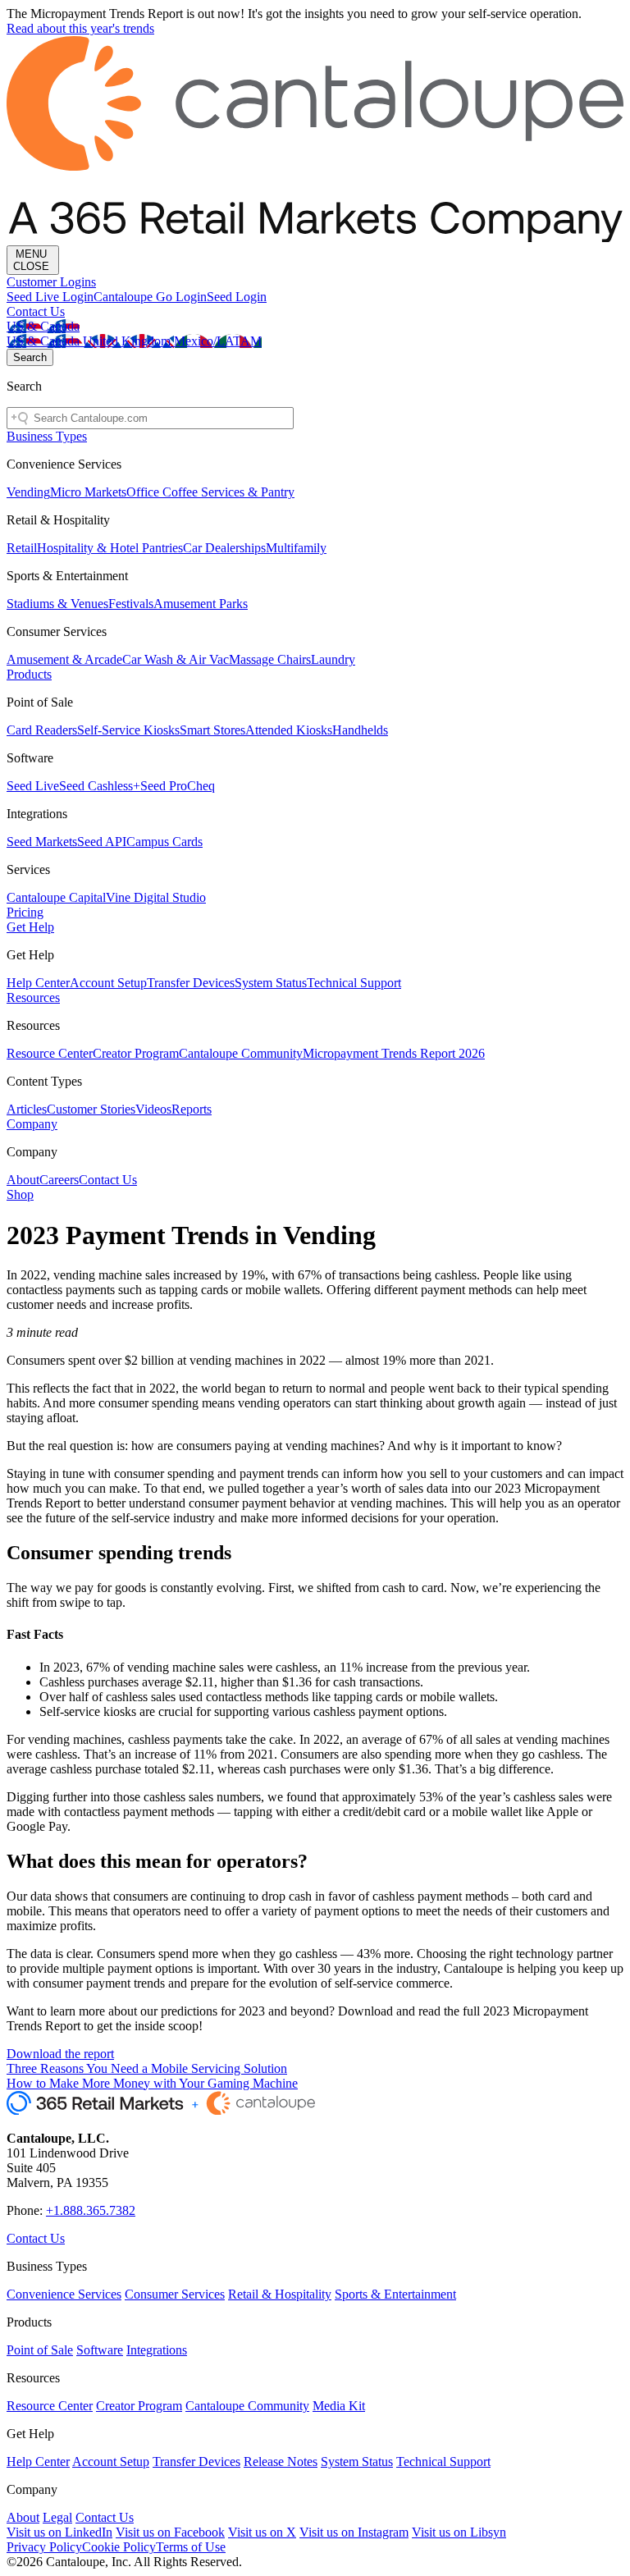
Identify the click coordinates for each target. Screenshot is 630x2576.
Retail (22, 548)
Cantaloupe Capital (56, 897)
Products (29, 674)
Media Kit (339, 2406)
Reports (192, 1109)
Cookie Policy (119, 2547)
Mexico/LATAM (218, 341)
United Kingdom (128, 341)
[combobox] (150, 418)
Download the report (60, 2054)
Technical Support (354, 983)
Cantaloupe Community (241, 1053)
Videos (153, 1109)
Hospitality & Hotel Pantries (110, 548)
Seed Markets (42, 842)
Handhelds (360, 730)
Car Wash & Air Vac (176, 659)
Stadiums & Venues (57, 604)
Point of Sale (40, 2350)
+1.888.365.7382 (91, 2210)
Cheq (201, 786)
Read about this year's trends (80, 28)
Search (30, 357)
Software (100, 2350)
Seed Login (237, 297)
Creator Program (136, 1053)
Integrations (157, 2350)
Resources (33, 997)
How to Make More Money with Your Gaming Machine (152, 2083)
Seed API (102, 842)
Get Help (30, 927)
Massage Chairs (270, 659)
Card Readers (42, 730)
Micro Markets (88, 492)
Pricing (25, 912)
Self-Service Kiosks (128, 730)
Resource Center (50, 1053)
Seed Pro (164, 786)
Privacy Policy (44, 2547)
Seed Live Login (50, 297)
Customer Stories (91, 1109)
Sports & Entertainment (395, 2294)
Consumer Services (175, 2294)
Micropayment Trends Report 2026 (394, 1053)
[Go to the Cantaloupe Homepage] (315, 238)
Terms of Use (191, 2547)
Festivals (131, 604)
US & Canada (43, 326)
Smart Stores (212, 730)
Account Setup (108, 983)
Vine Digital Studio (156, 897)
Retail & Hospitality (280, 2294)
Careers (59, 1180)
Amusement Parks (201, 604)
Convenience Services (64, 2294)
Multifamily (296, 548)
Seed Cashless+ (100, 786)
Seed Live (33, 786)
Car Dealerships (224, 548)
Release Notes (281, 2462)
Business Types (47, 436)
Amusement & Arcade (64, 659)
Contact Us (36, 311)
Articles (27, 1109)
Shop (20, 1194)
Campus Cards (164, 842)
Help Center (38, 983)
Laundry (333, 659)
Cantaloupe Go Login (150, 297)
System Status (271, 983)
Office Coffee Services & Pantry (210, 492)
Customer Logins (51, 282)
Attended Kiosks (289, 730)
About (23, 1180)
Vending (28, 492)
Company (32, 1124)
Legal (57, 2517)
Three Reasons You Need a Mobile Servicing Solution (147, 2068)
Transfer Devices (191, 983)
